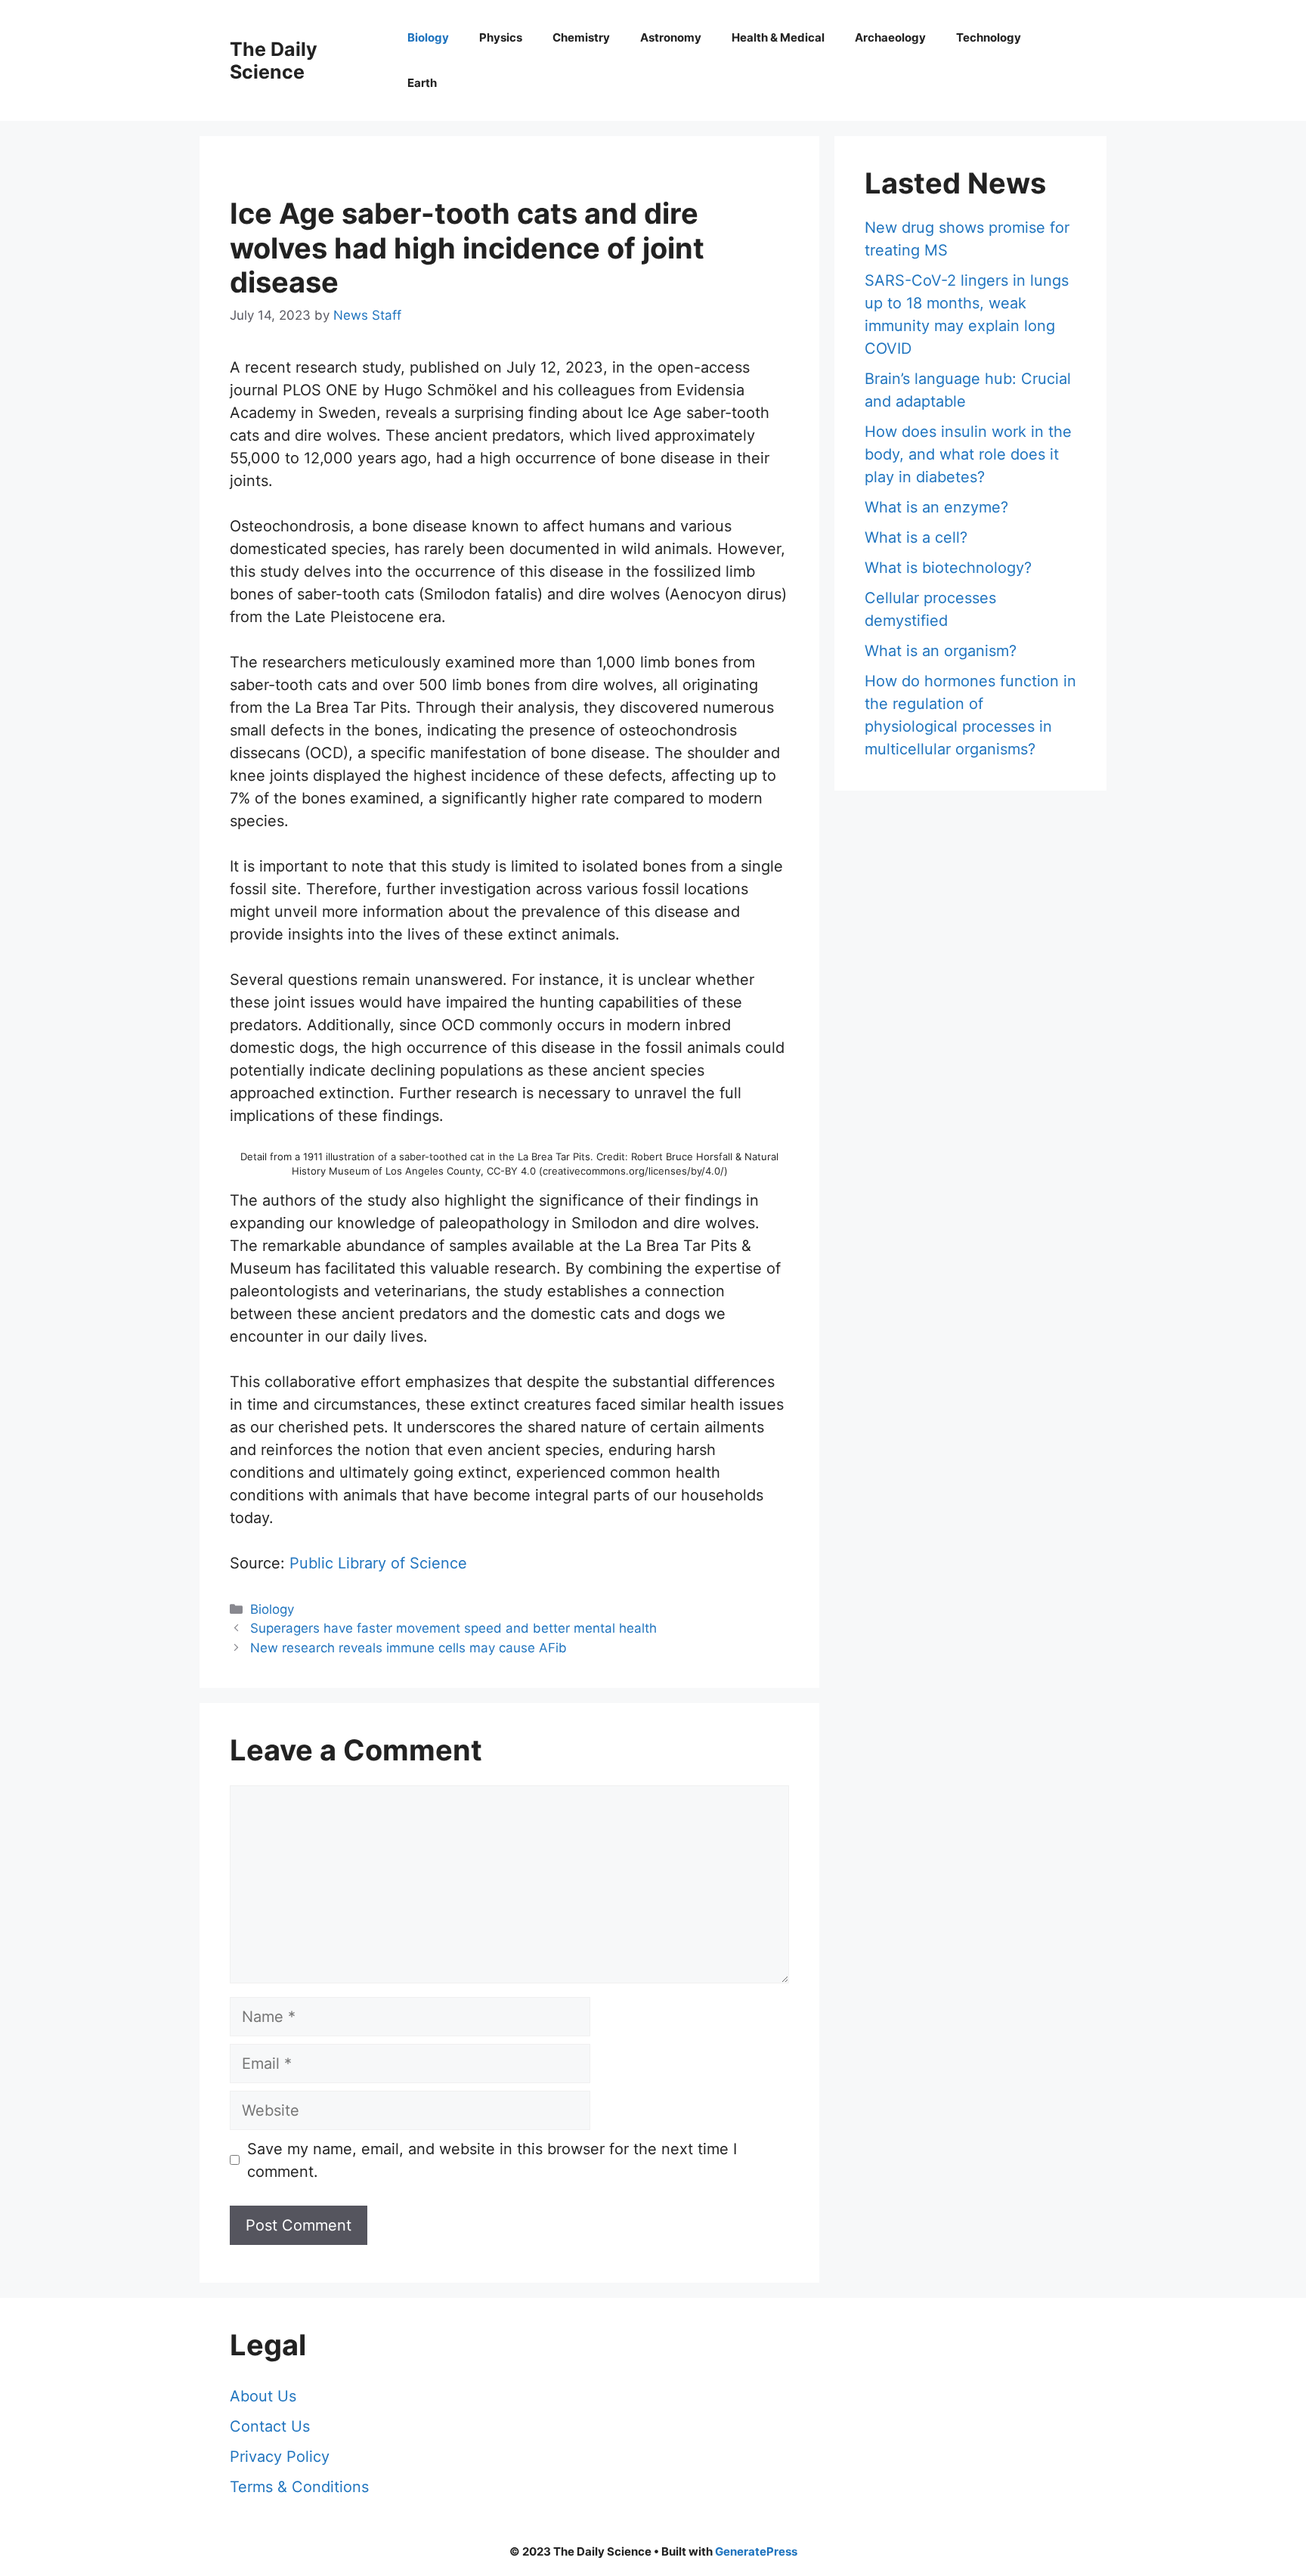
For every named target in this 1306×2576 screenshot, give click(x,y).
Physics (501, 37)
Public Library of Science (378, 1563)
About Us (263, 2396)
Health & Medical (778, 37)
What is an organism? (941, 651)
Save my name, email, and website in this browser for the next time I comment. (492, 2160)
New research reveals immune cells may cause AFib (409, 1648)
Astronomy (671, 37)
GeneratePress (756, 2551)
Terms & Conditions (299, 2487)
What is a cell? (916, 537)
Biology (428, 37)
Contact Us (270, 2426)
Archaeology (890, 37)
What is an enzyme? (936, 507)
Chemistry (581, 37)
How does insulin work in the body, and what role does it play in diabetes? (968, 454)
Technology (989, 37)
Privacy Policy (280, 2457)
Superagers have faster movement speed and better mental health (453, 1628)
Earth (422, 83)
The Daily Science (274, 60)
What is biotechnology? (948, 568)
